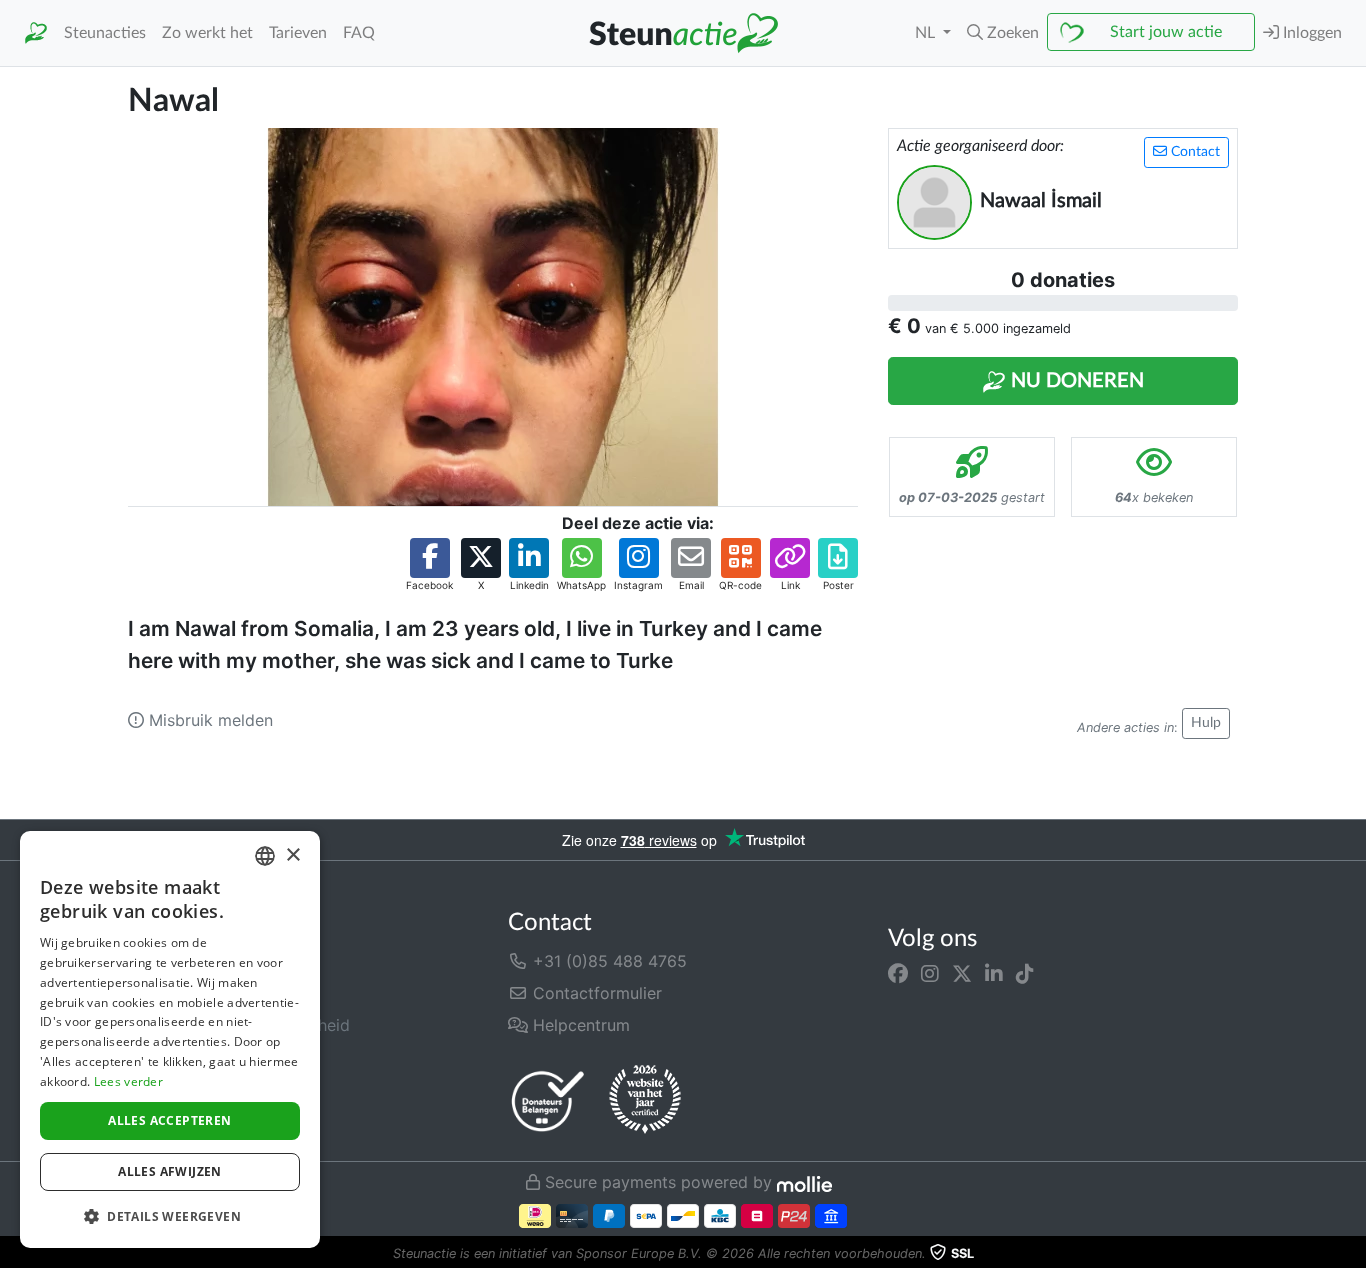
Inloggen (1310, 33)
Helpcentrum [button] (579, 1025)
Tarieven (298, 33)
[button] (1003, 33)
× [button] (292, 855)
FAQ (359, 33)
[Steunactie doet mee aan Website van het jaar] (645, 1100)
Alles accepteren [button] (169, 1120)
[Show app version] (1352, 1254)
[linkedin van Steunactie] (994, 973)
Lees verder (128, 1081)
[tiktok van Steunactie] (1025, 973)
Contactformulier (595, 993)
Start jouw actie (1166, 32)
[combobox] (265, 856)
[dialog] (170, 1039)
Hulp (1206, 723)
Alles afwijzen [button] (170, 1171)
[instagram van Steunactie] (930, 973)
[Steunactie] (36, 33)
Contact (1193, 152)
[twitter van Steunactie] (962, 973)
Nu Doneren (1075, 381)
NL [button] (927, 33)
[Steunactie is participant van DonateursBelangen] (548, 1100)
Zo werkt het (207, 33)
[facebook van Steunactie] (898, 973)
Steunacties (105, 33)
